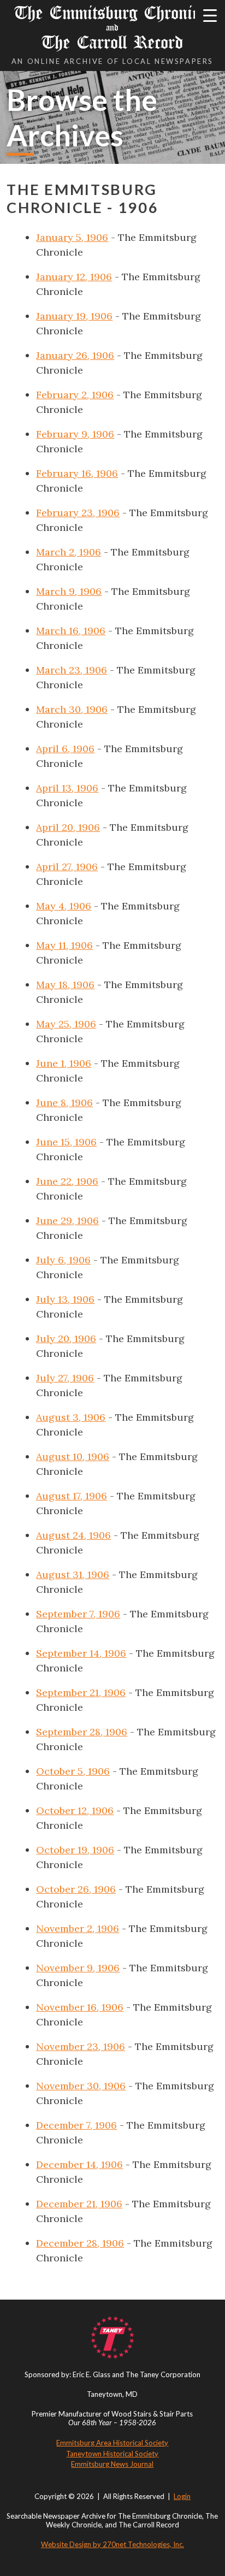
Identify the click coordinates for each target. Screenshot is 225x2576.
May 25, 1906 (66, 1024)
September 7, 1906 (78, 1614)
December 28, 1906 (80, 2243)
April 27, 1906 (67, 867)
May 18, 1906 (65, 985)
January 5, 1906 (72, 237)
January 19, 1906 (74, 316)
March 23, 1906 (72, 670)
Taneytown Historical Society (112, 2454)
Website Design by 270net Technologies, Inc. (112, 2544)
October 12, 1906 (75, 1810)
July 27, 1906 (65, 1378)
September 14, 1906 (81, 1653)
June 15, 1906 (66, 1142)
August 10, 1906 (73, 1457)
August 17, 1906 (72, 1496)
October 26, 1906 (76, 1889)
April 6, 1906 (65, 749)
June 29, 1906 (67, 1221)
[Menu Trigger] (210, 15)
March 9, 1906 (69, 591)
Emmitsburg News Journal (112, 2464)
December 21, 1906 (79, 2204)
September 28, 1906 (82, 1732)
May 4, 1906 (64, 906)
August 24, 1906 (73, 1535)
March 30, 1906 (72, 709)
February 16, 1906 (77, 473)
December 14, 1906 (79, 2164)
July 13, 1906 (65, 1299)
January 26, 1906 (75, 355)
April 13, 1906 (67, 788)
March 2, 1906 (69, 552)
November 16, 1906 (80, 2007)
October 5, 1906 (73, 1771)
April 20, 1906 (68, 827)
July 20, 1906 (66, 1339)
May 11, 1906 (64, 945)
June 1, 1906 (64, 1063)
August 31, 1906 (73, 1574)
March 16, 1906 (71, 631)
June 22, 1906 (67, 1181)
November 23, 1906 (81, 2046)
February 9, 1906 (75, 434)
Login (182, 2496)
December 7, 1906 (76, 2125)
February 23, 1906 (78, 513)
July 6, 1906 (63, 1260)
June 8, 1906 (64, 1103)
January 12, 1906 (74, 277)
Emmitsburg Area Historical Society (112, 2443)
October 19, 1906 (75, 1850)
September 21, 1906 (81, 1692)
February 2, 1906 (75, 395)
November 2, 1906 (78, 1928)
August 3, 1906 (71, 1417)
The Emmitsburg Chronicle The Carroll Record (112, 28)
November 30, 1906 (81, 2086)
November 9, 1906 (78, 1968)
